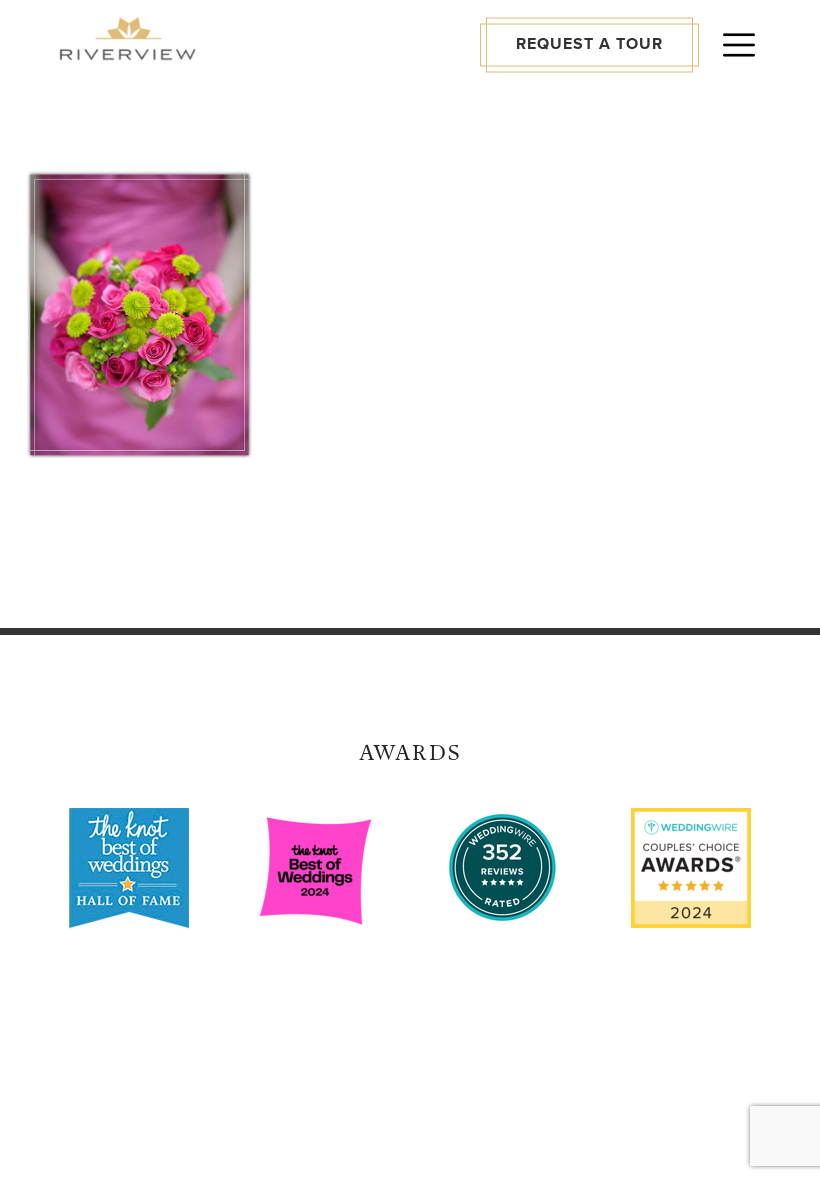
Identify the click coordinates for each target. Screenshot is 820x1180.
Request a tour (589, 44)
